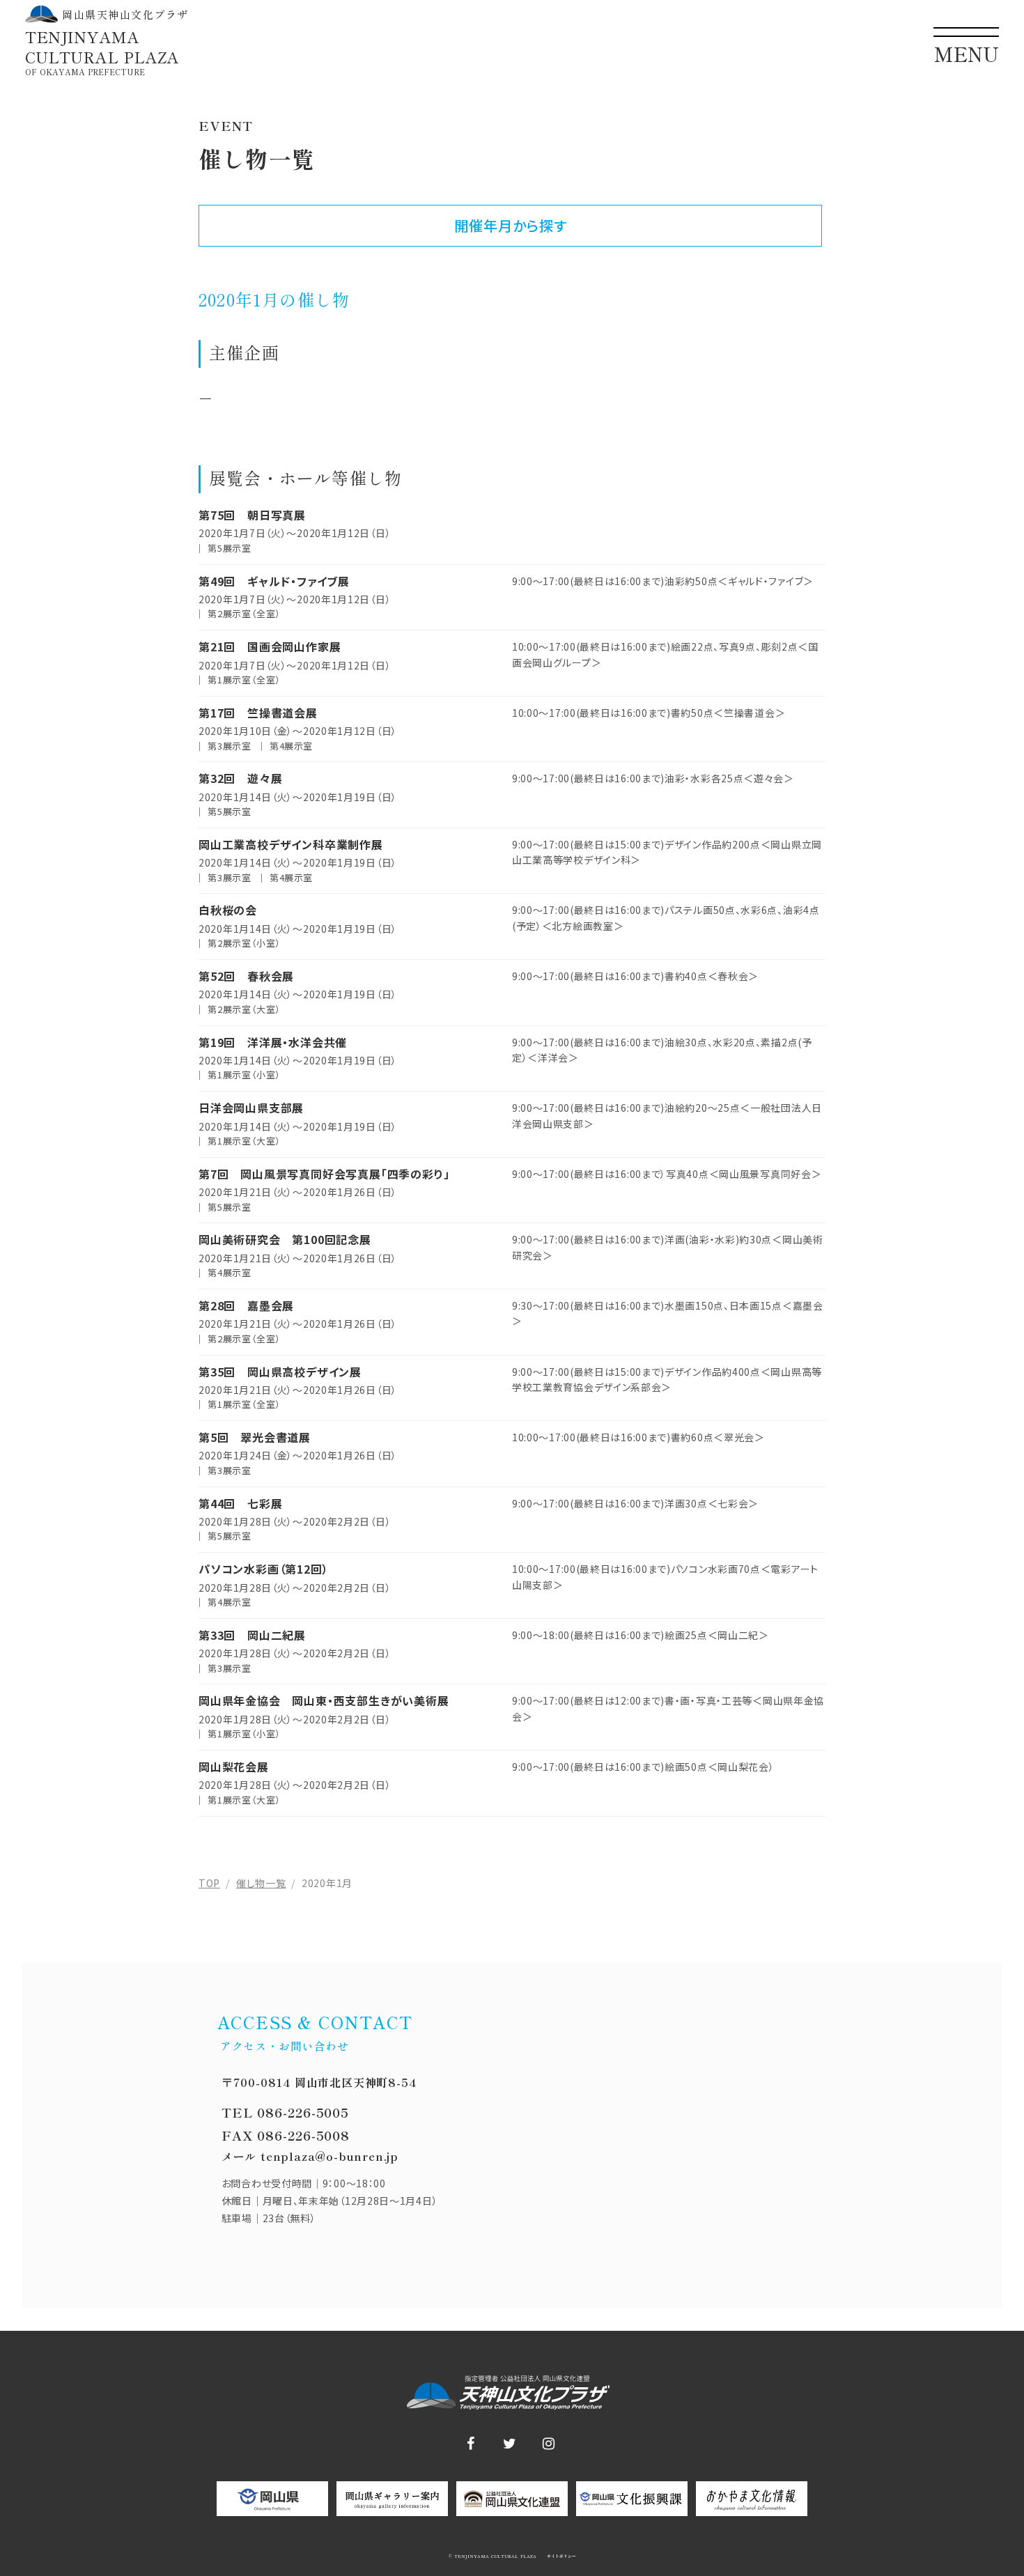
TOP (209, 1883)
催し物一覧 (261, 1883)
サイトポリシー (560, 2556)
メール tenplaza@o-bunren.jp (310, 2156)
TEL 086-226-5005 (285, 2112)
